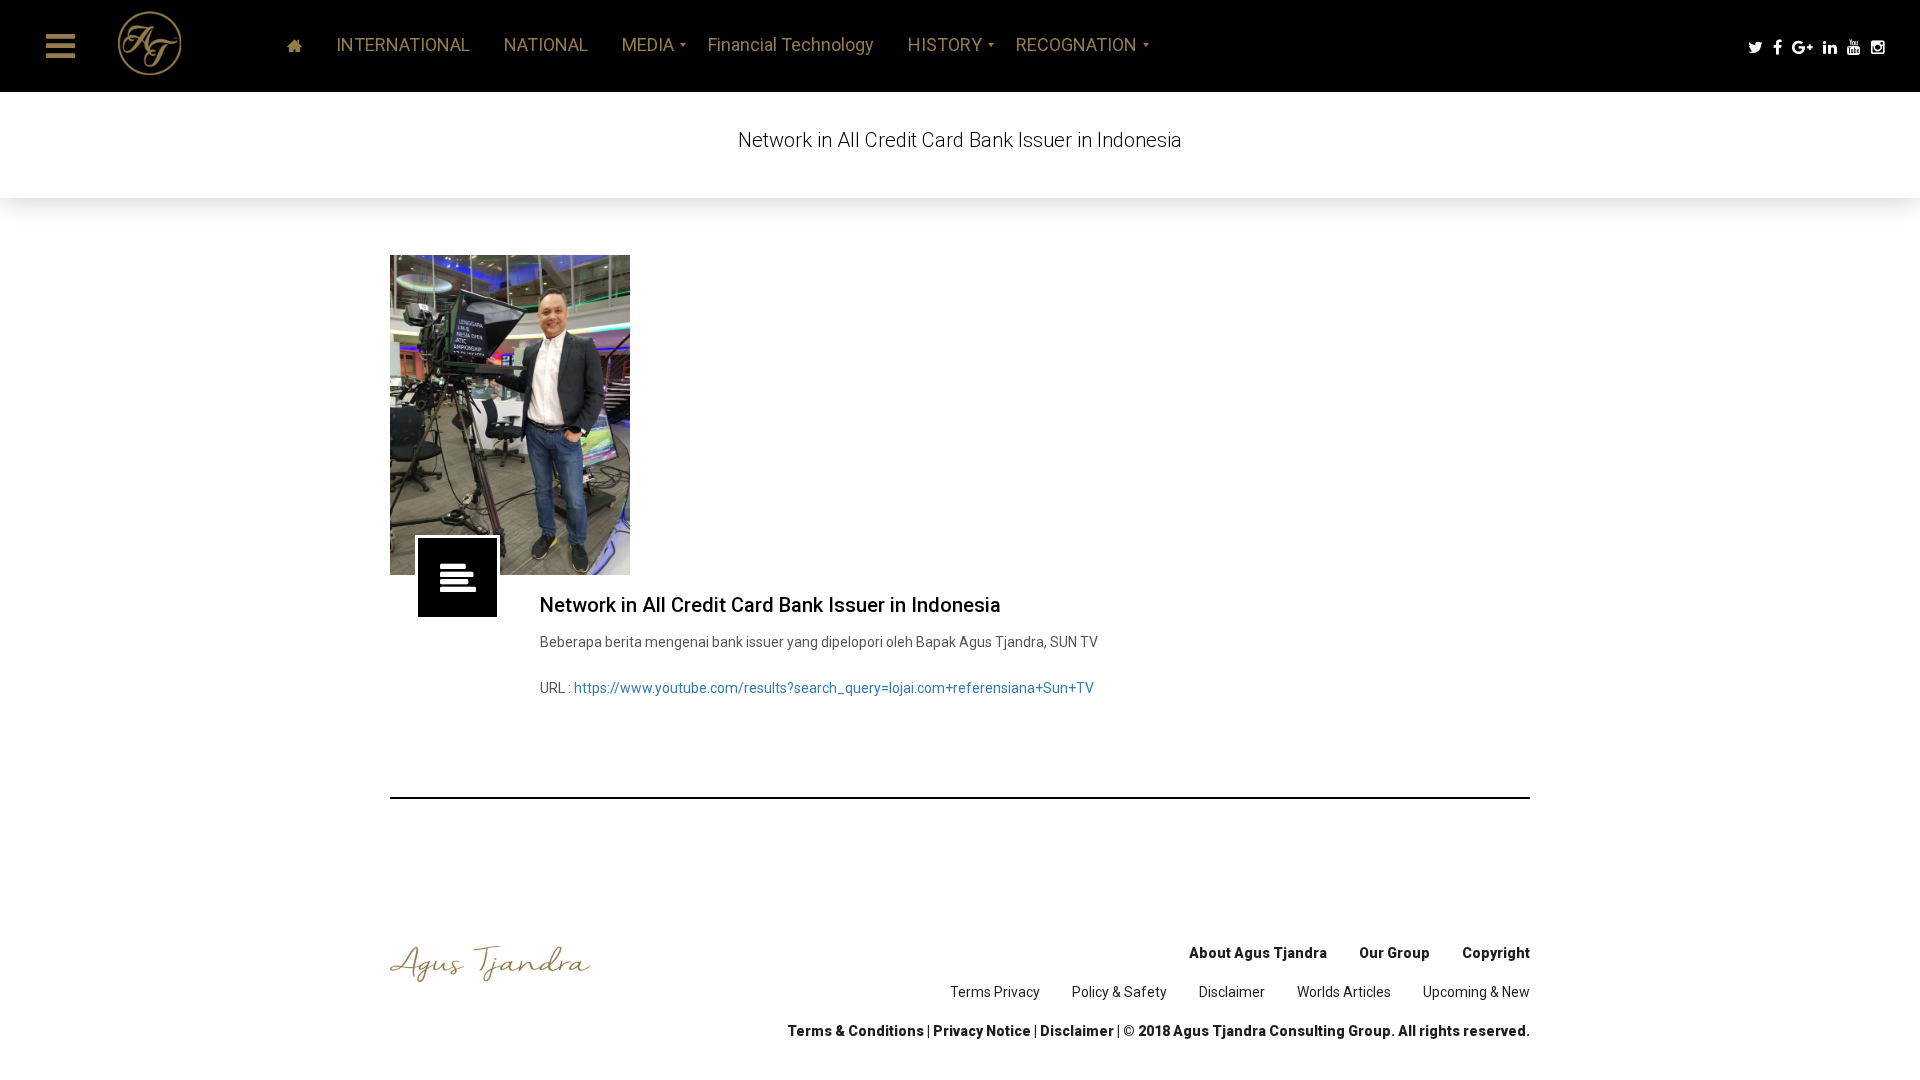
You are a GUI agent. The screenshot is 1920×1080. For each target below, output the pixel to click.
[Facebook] (1777, 47)
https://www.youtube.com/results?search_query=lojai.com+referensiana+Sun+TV (834, 688)
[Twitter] (1755, 47)
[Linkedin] (1830, 47)
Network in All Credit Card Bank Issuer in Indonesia (770, 605)
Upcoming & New (1476, 992)
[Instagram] (1878, 47)
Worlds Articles (1344, 992)
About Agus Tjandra (1258, 953)
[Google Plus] (1802, 47)
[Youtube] (1854, 47)
